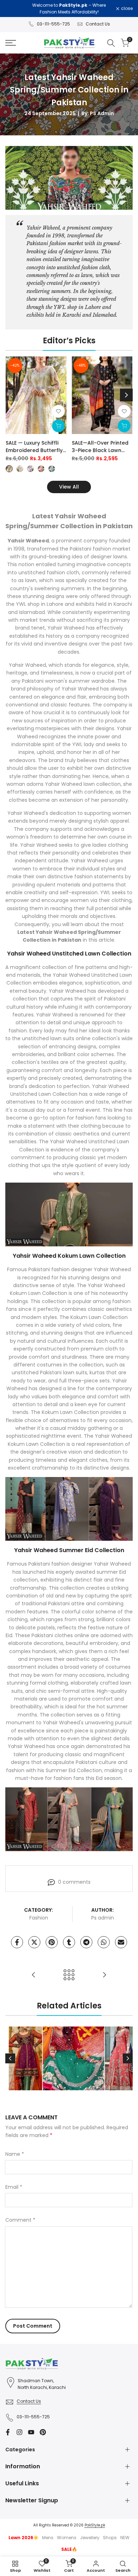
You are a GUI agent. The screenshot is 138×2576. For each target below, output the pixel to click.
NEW (125, 2538)
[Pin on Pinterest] (52, 1942)
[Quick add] (58, 426)
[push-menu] (11, 43)
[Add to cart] (124, 426)
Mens (48, 2538)
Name (15, 2154)
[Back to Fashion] (69, 1975)
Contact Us (98, 24)
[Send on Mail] (121, 1942)
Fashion (39, 1918)
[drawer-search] (111, 43)
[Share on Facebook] (17, 1942)
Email (14, 2187)
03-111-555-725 (53, 24)
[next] (126, 395)
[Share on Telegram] (86, 1942)
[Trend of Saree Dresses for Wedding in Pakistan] (34, 1975)
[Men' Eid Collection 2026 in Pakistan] (104, 1975)
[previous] (12, 395)
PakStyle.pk (95, 2525)
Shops (110, 2538)
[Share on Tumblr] (69, 1942)
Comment (20, 2220)
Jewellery (90, 2538)
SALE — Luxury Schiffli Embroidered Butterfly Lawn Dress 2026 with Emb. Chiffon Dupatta (34, 447)
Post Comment (33, 2326)
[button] (58, 411)
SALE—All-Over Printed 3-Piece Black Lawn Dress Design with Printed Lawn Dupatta (100, 447)
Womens (67, 2538)
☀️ (24, 2538)
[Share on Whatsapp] (104, 1942)
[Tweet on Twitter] (34, 1942)
